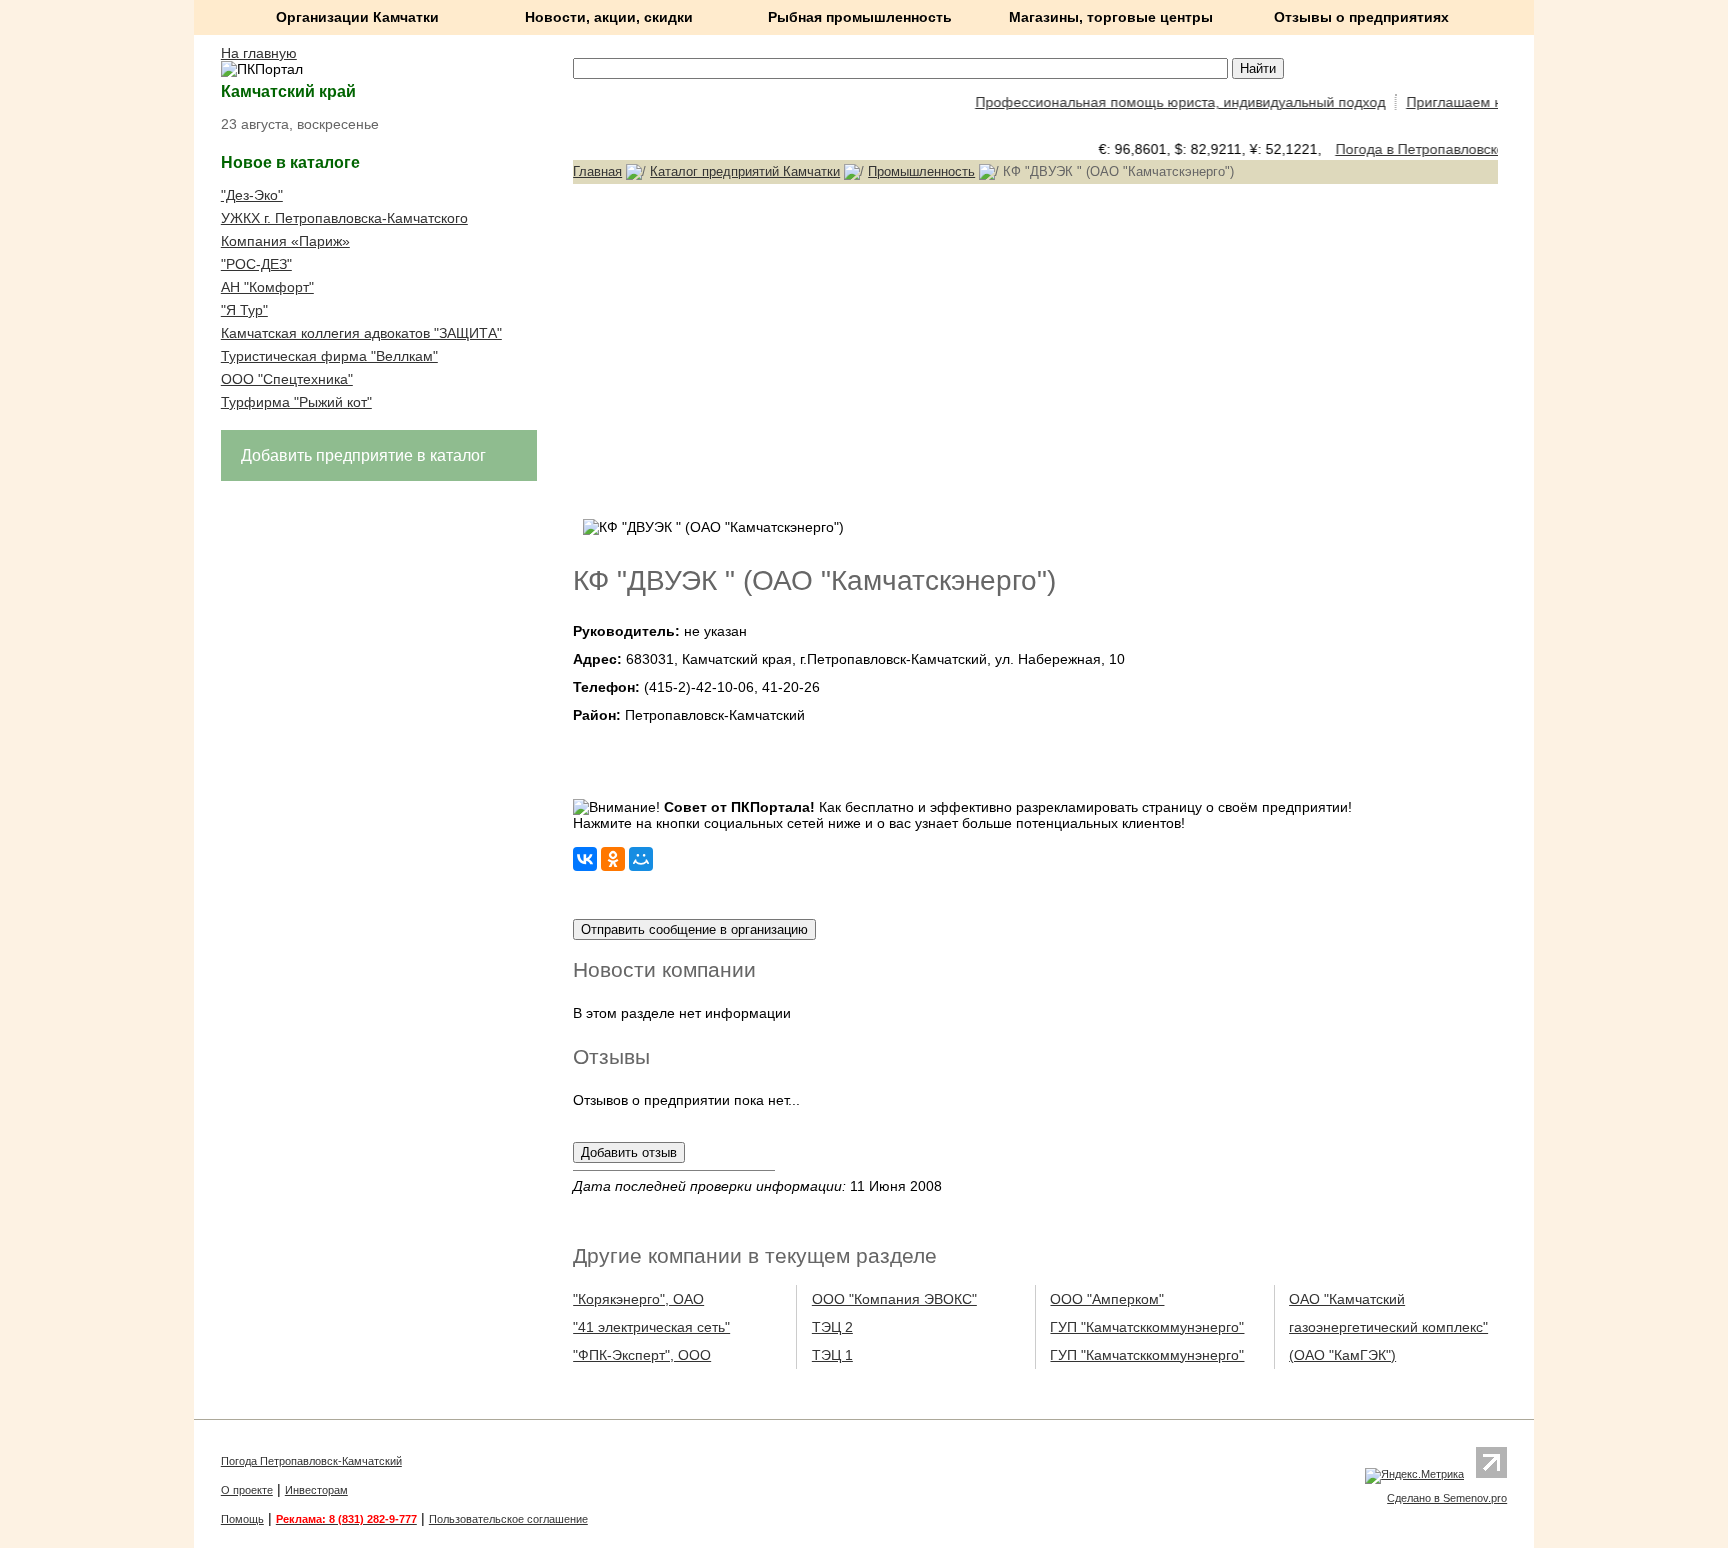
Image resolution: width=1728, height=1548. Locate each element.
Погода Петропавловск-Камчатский (311, 1461)
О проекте (247, 1490)
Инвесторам (316, 1490)
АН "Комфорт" (267, 287)
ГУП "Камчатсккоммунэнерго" (1147, 1327)
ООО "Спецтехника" (287, 379)
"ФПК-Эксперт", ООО (642, 1355)
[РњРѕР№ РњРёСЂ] (641, 859)
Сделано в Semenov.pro (1447, 1498)
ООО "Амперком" (1107, 1299)
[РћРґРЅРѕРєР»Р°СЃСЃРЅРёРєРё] (613, 859)
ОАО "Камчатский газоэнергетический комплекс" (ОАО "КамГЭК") (1388, 1327)
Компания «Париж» (285, 241)
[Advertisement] (1035, 349)
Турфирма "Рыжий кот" (296, 402)
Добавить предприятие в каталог (363, 455)
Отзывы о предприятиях (1361, 17)
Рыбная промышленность (860, 17)
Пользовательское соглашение (508, 1519)
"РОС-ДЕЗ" (256, 264)
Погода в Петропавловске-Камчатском (1450, 149)
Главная (597, 171)
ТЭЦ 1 (832, 1355)
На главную (259, 53)
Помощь (242, 1519)
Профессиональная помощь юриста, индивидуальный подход (1165, 102)
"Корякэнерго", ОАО (638, 1299)
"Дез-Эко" (252, 195)
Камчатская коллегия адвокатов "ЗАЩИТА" (361, 333)
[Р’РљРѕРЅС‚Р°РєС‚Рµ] (585, 859)
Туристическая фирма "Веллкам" (329, 356)
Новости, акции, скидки (609, 17)
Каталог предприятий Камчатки (745, 171)
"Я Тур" (244, 310)
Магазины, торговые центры (1111, 17)
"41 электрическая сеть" (651, 1327)
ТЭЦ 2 (832, 1327)
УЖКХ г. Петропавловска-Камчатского (344, 218)
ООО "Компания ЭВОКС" (894, 1299)
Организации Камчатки (357, 17)
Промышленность (921, 171)
